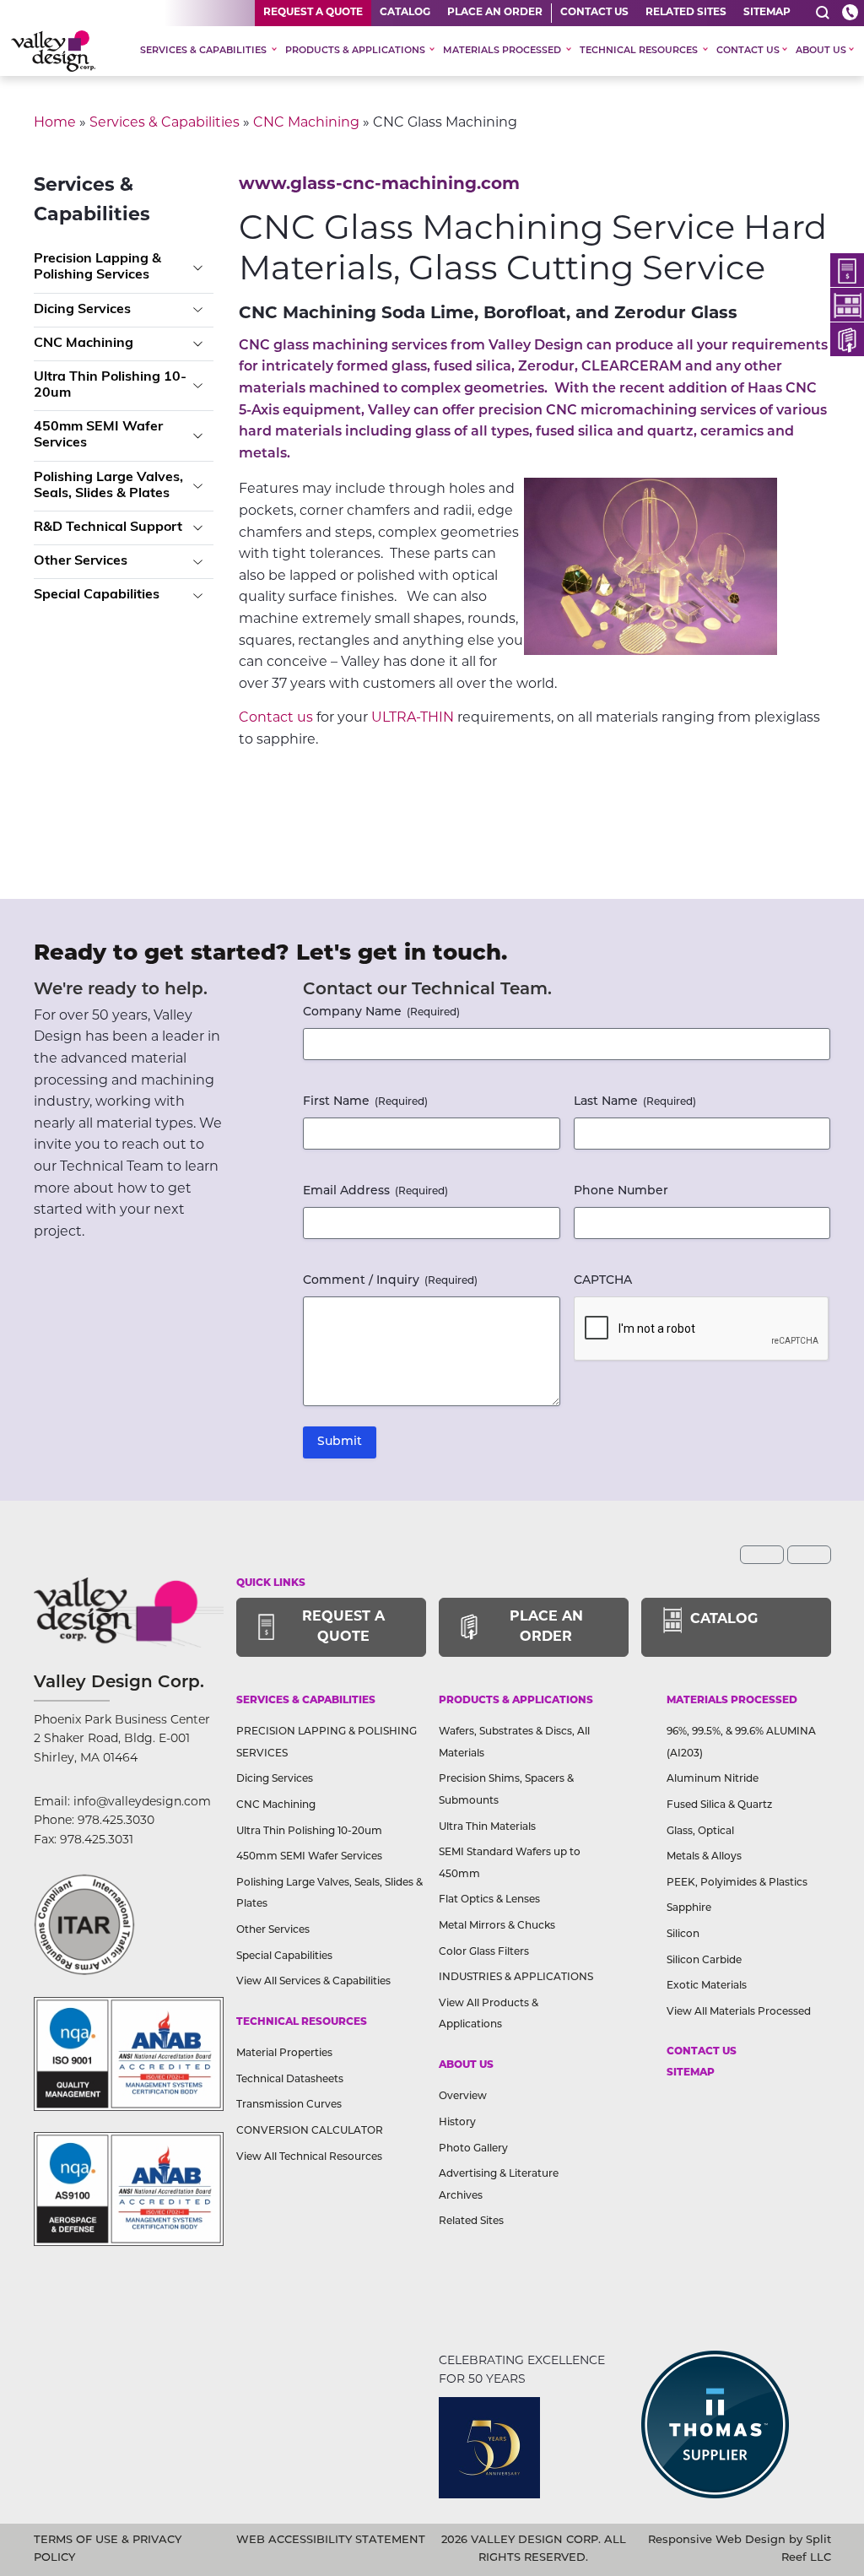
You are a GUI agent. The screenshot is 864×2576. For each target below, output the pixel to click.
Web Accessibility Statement (331, 2540)
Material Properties (284, 2054)
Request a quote (313, 13)
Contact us (276, 717)
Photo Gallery (473, 2149)
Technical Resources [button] (640, 51)
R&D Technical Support (108, 528)
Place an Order (495, 13)
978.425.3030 (116, 1820)
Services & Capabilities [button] (205, 51)
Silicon (683, 1935)
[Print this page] (809, 1555)
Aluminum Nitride (713, 1779)
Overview (463, 2097)
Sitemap (767, 13)
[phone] (850, 13)
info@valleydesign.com (142, 1801)
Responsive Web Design (717, 2540)
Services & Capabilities (165, 122)
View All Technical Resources (309, 2157)
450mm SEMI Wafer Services (98, 435)
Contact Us (594, 13)
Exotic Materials (707, 1986)
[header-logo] (53, 51)
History (457, 2123)
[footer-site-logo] (84, 1924)
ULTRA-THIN (413, 717)
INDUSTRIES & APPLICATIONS (516, 1978)
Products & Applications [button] (356, 51)
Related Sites (686, 13)
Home (55, 122)
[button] (823, 13)
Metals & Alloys (704, 1857)
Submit (340, 1442)
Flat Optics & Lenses (489, 1900)
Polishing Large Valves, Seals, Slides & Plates (108, 486)
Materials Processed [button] (503, 51)
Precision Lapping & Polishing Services (97, 267)
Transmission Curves (289, 2105)
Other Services (81, 561)
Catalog (405, 13)
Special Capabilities (97, 595)
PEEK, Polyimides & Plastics (737, 1883)
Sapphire (689, 1908)
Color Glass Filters (484, 1952)
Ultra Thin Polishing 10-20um (110, 385)
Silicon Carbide (704, 1961)
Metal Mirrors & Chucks (497, 1926)
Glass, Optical (700, 1832)
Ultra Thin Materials (487, 1827)
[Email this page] (762, 1555)
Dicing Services (82, 310)
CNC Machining (306, 122)
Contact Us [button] (748, 51)
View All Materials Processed (739, 2012)
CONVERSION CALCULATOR (310, 2131)
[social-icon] (847, 270)
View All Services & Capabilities (313, 1982)
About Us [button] (821, 51)
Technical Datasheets (290, 2080)
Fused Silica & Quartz (719, 1805)
